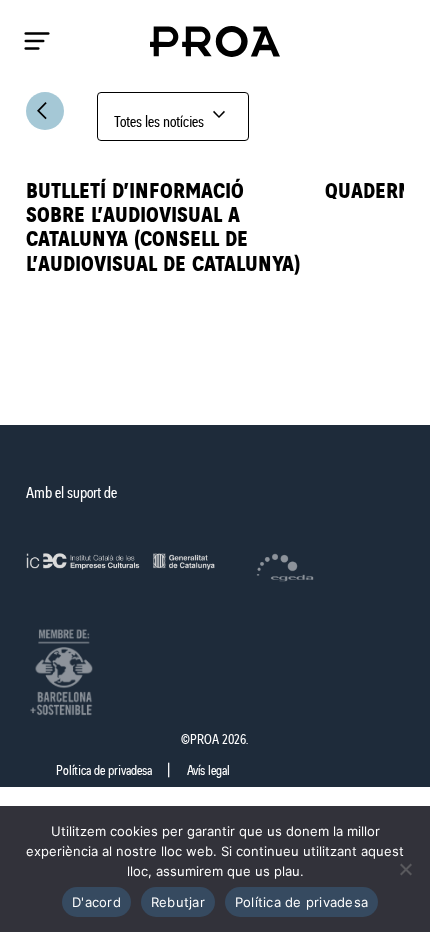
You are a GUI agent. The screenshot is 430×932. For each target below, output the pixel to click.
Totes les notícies (172, 116)
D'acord (96, 902)
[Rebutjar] (405, 869)
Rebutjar (178, 902)
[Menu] (37, 41)
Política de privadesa (104, 771)
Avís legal (208, 771)
